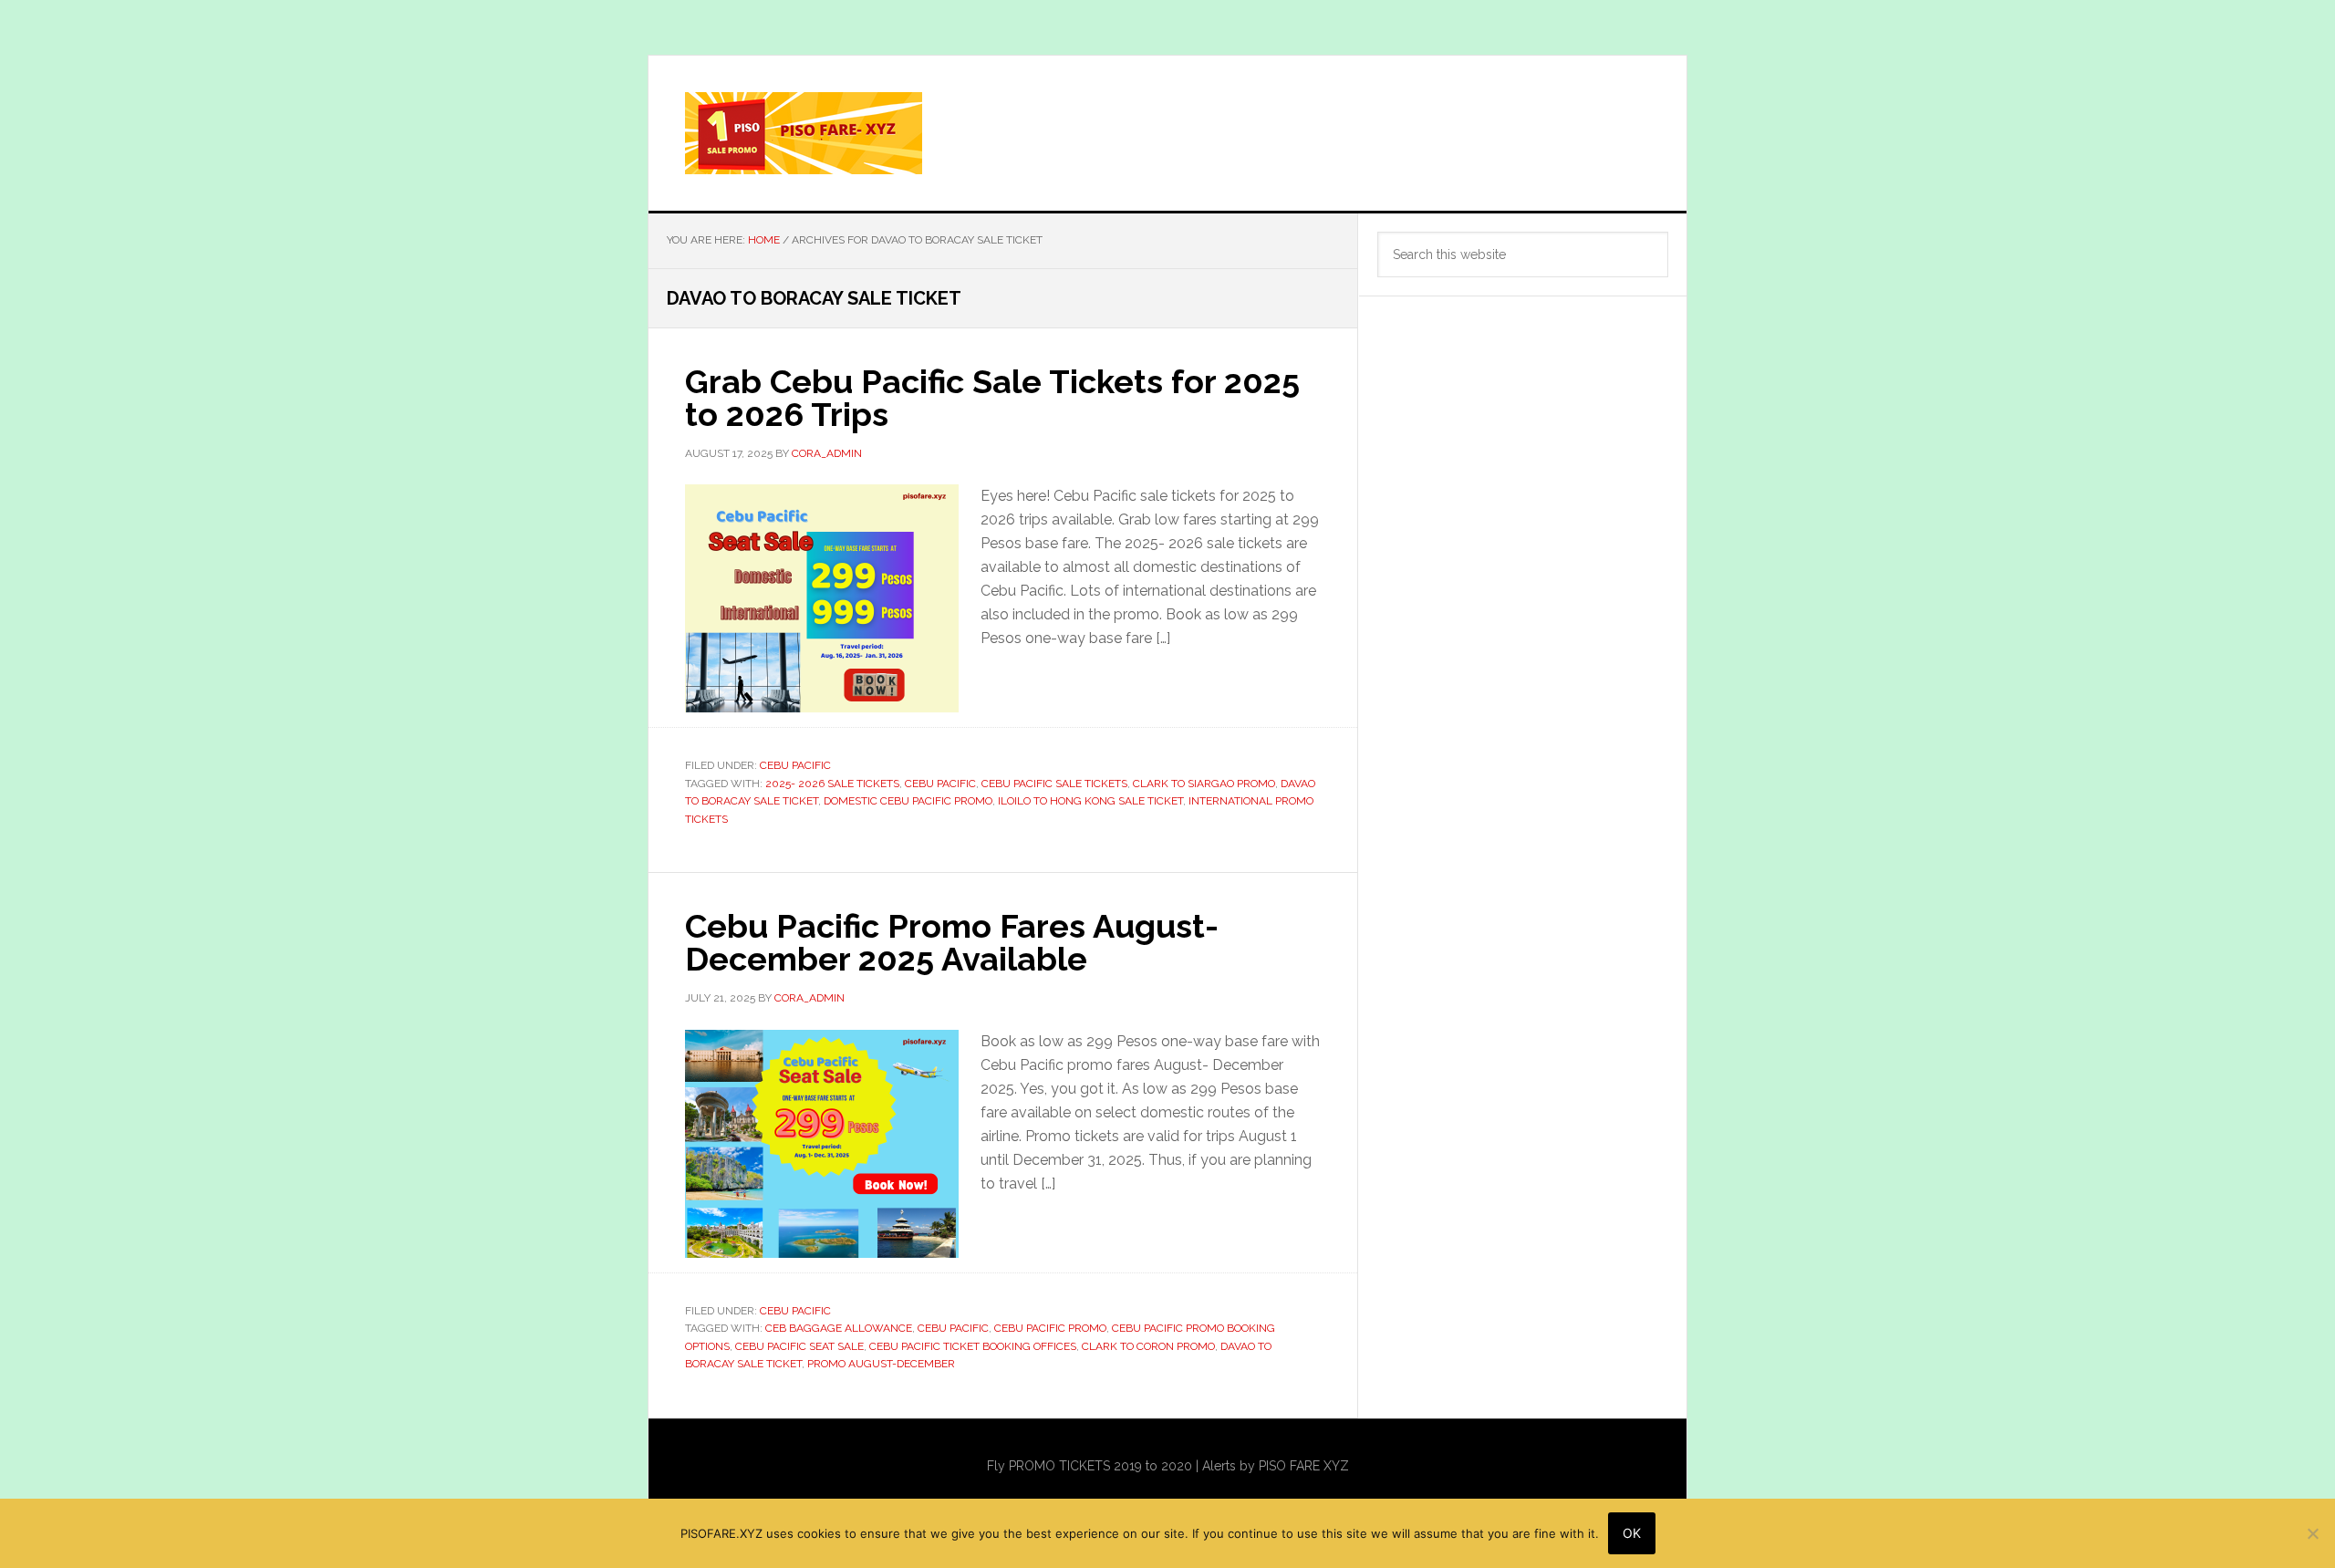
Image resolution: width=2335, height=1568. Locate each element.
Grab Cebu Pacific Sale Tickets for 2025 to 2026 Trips (992, 398)
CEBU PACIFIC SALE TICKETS (1054, 784)
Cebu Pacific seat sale (799, 1346)
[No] (2312, 1533)
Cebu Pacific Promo (1050, 1328)
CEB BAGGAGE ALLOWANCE (839, 1328)
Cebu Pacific (795, 765)
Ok (1632, 1533)
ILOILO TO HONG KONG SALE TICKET (1090, 801)
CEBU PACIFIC (940, 784)
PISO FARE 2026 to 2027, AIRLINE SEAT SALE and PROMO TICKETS (1167, 133)
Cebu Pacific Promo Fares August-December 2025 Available (952, 942)
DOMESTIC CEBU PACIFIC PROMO (908, 801)
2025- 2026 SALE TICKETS (832, 784)
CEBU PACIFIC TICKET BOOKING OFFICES (973, 1346)
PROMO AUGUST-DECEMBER (881, 1364)
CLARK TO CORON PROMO (1148, 1346)
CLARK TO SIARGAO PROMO (1204, 784)
